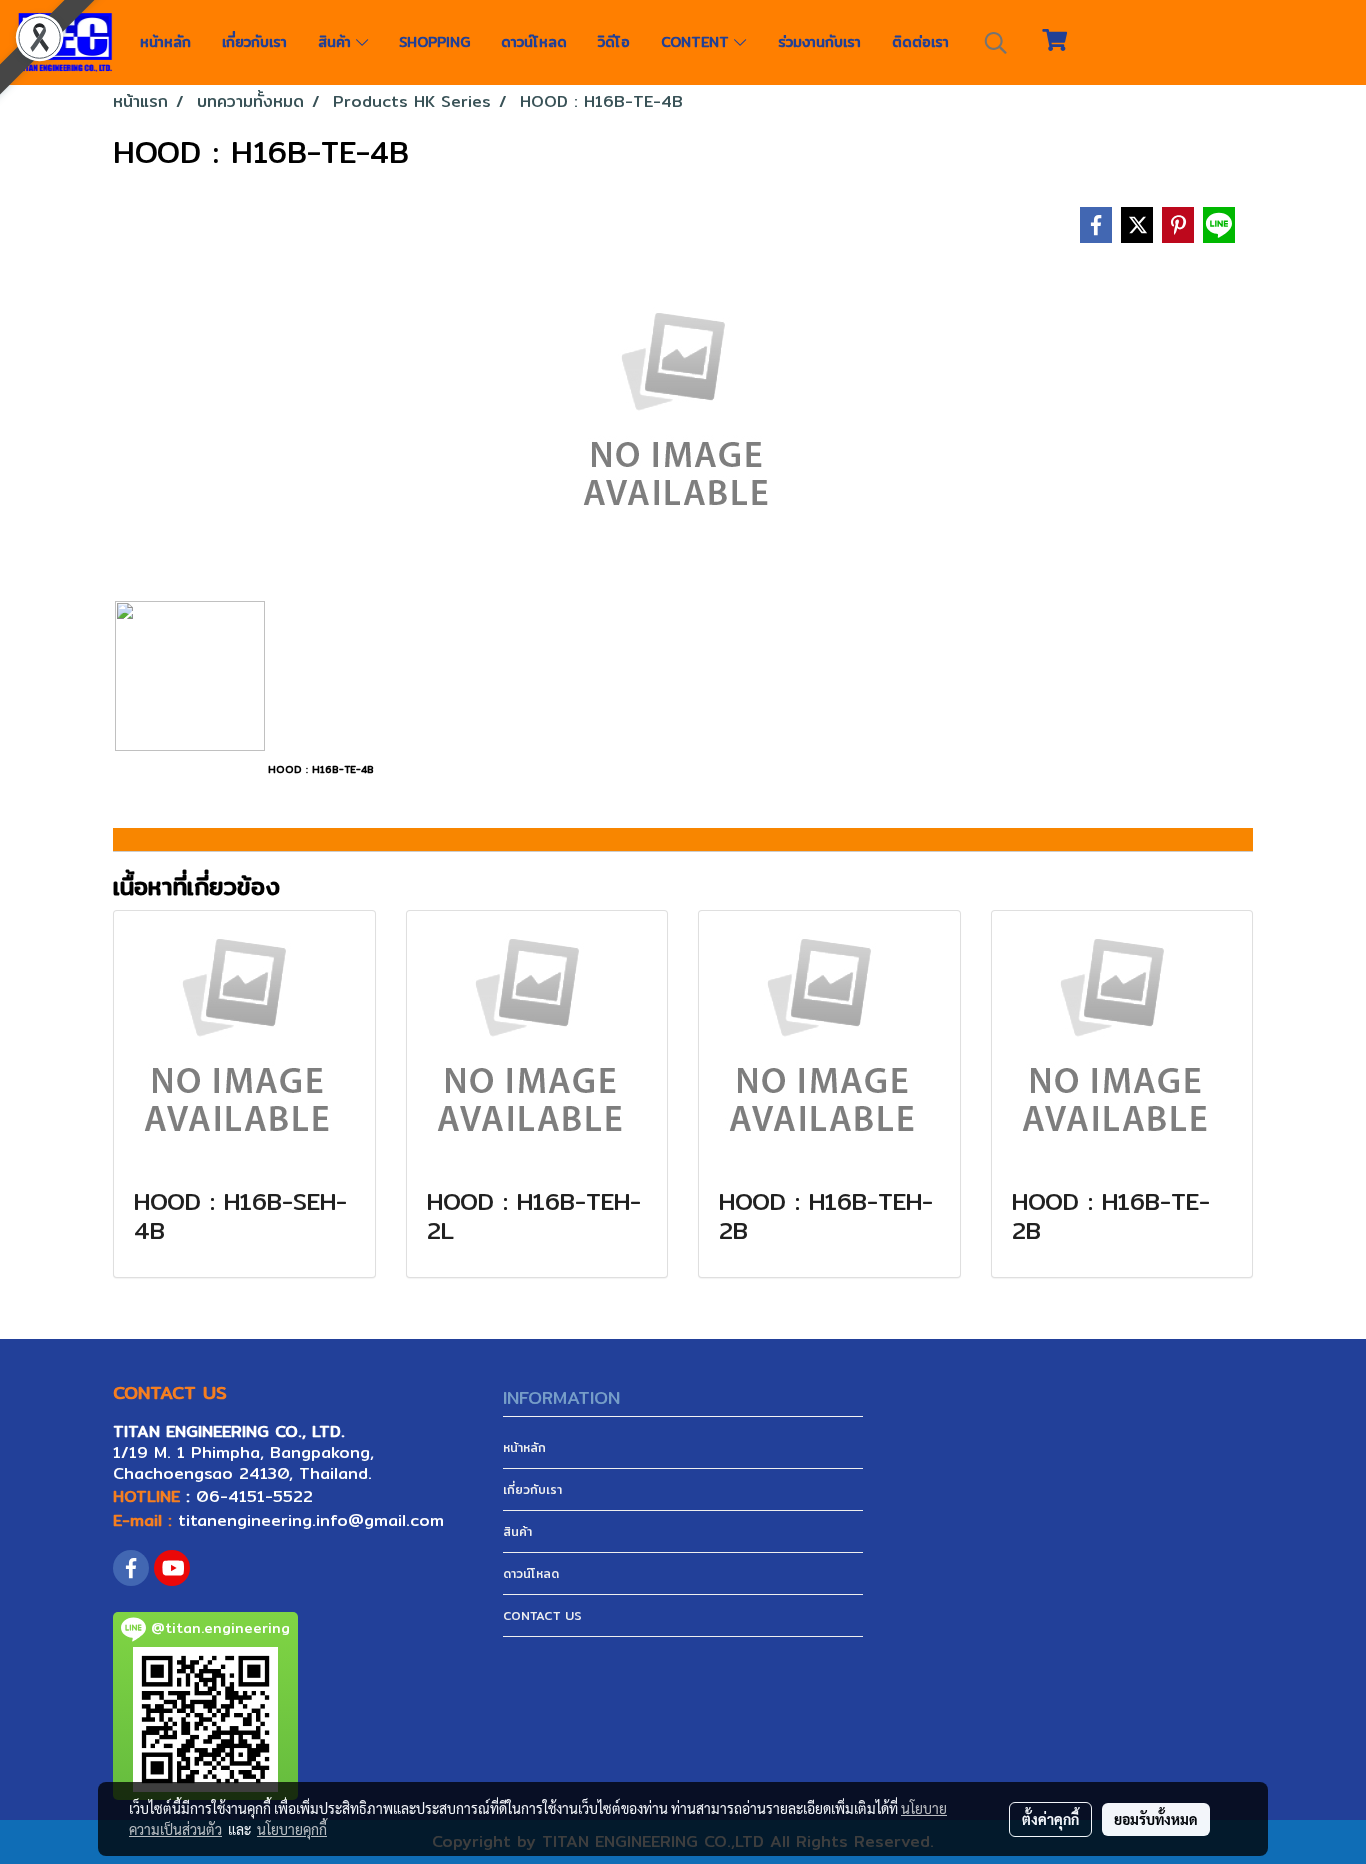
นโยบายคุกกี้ (292, 1829)
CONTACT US (542, 1615)
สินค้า (337, 42)
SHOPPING (434, 42)
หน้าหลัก (165, 42)
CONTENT (697, 42)
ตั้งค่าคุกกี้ (1050, 1819)
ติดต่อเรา (920, 42)
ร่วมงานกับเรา (819, 42)
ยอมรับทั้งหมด (1156, 1819)
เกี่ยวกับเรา (254, 42)
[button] (996, 43)
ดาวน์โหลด (534, 42)
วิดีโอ (614, 42)
